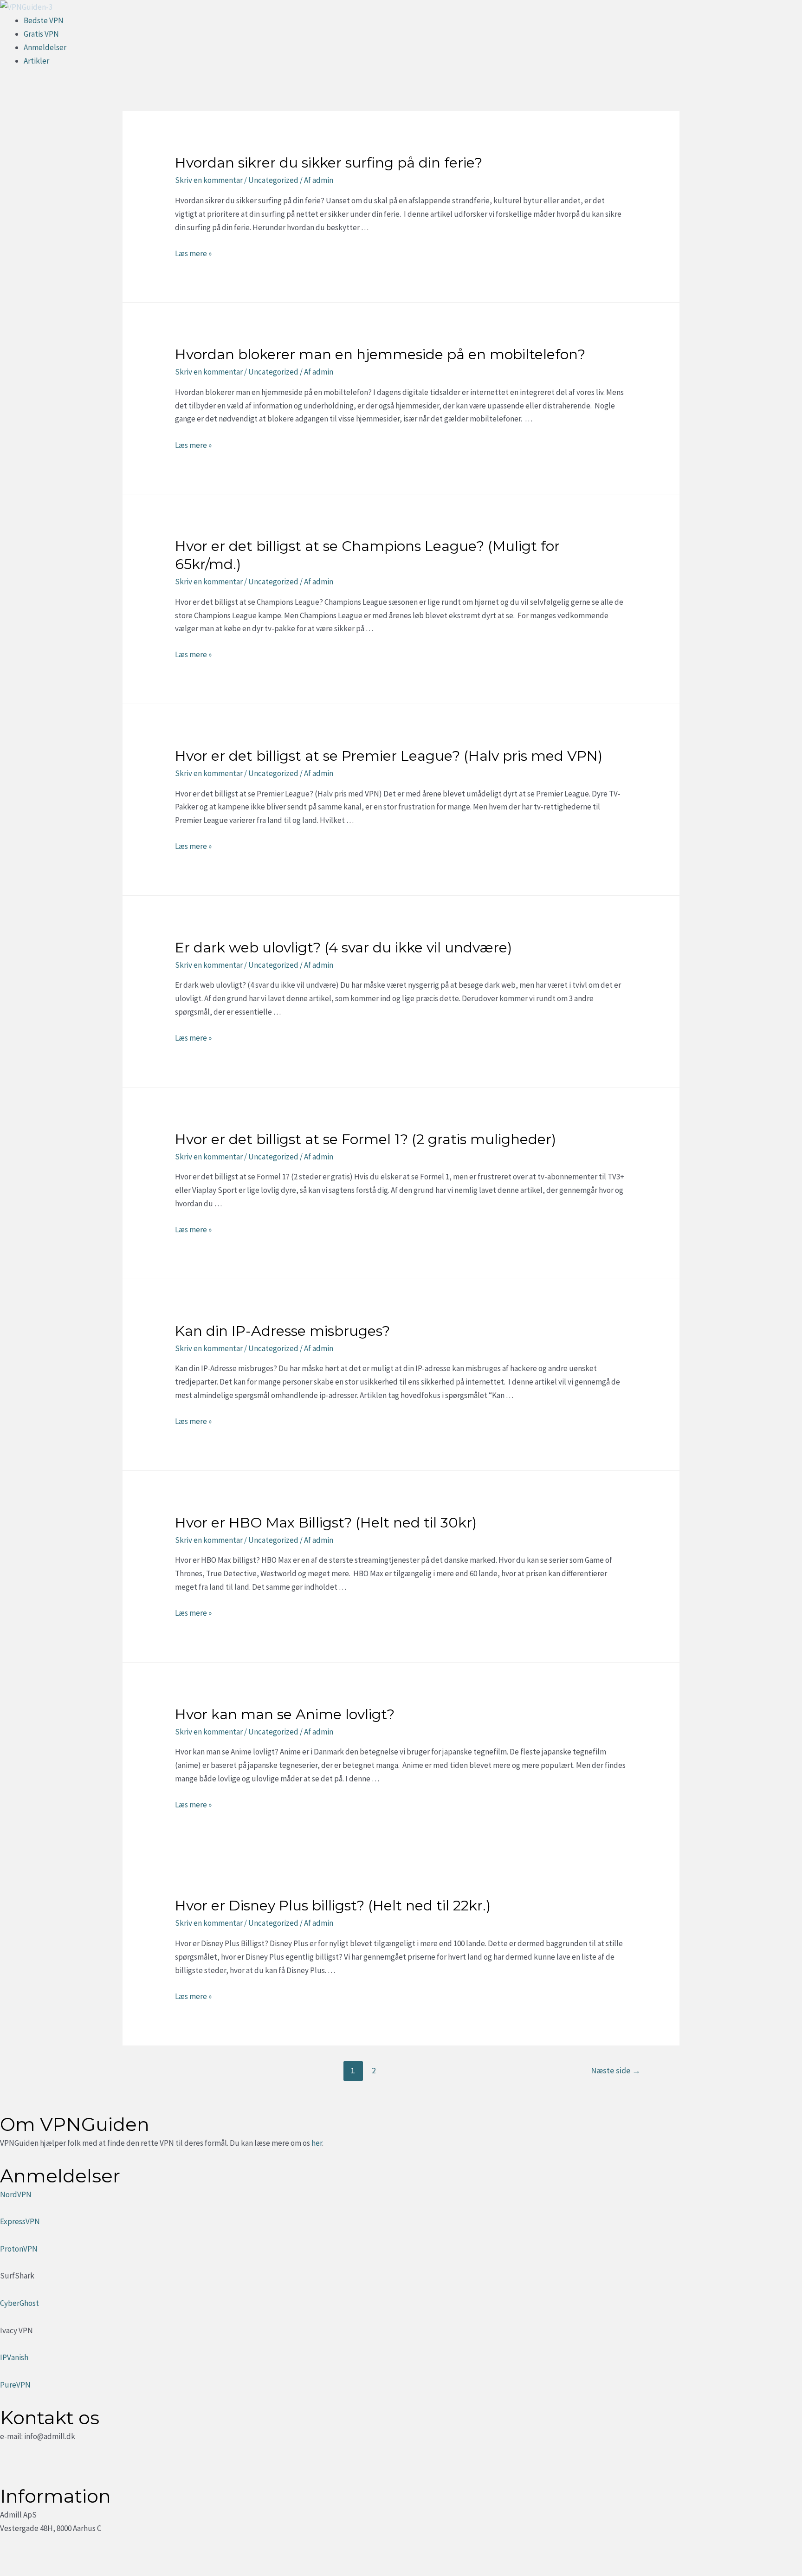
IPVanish (14, 2357)
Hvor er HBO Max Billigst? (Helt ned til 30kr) (326, 1523)
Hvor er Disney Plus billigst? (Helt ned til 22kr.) (333, 1906)
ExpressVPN (20, 2221)
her (317, 2143)
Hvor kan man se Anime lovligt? (285, 1714)
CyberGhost (19, 2303)
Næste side (616, 2070)
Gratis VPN (41, 34)
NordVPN (16, 2194)
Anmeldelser (45, 47)
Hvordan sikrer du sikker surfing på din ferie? (329, 163)
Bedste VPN (44, 20)
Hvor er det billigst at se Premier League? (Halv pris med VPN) (389, 756)
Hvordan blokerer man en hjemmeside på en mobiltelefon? (380, 354)
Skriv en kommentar (209, 180)
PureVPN (15, 2385)
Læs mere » (193, 253)
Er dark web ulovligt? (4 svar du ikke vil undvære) (343, 948)
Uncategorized (273, 180)
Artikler (36, 61)
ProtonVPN (19, 2249)
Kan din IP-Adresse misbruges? (282, 1331)
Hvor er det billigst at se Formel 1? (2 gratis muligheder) (365, 1139)
